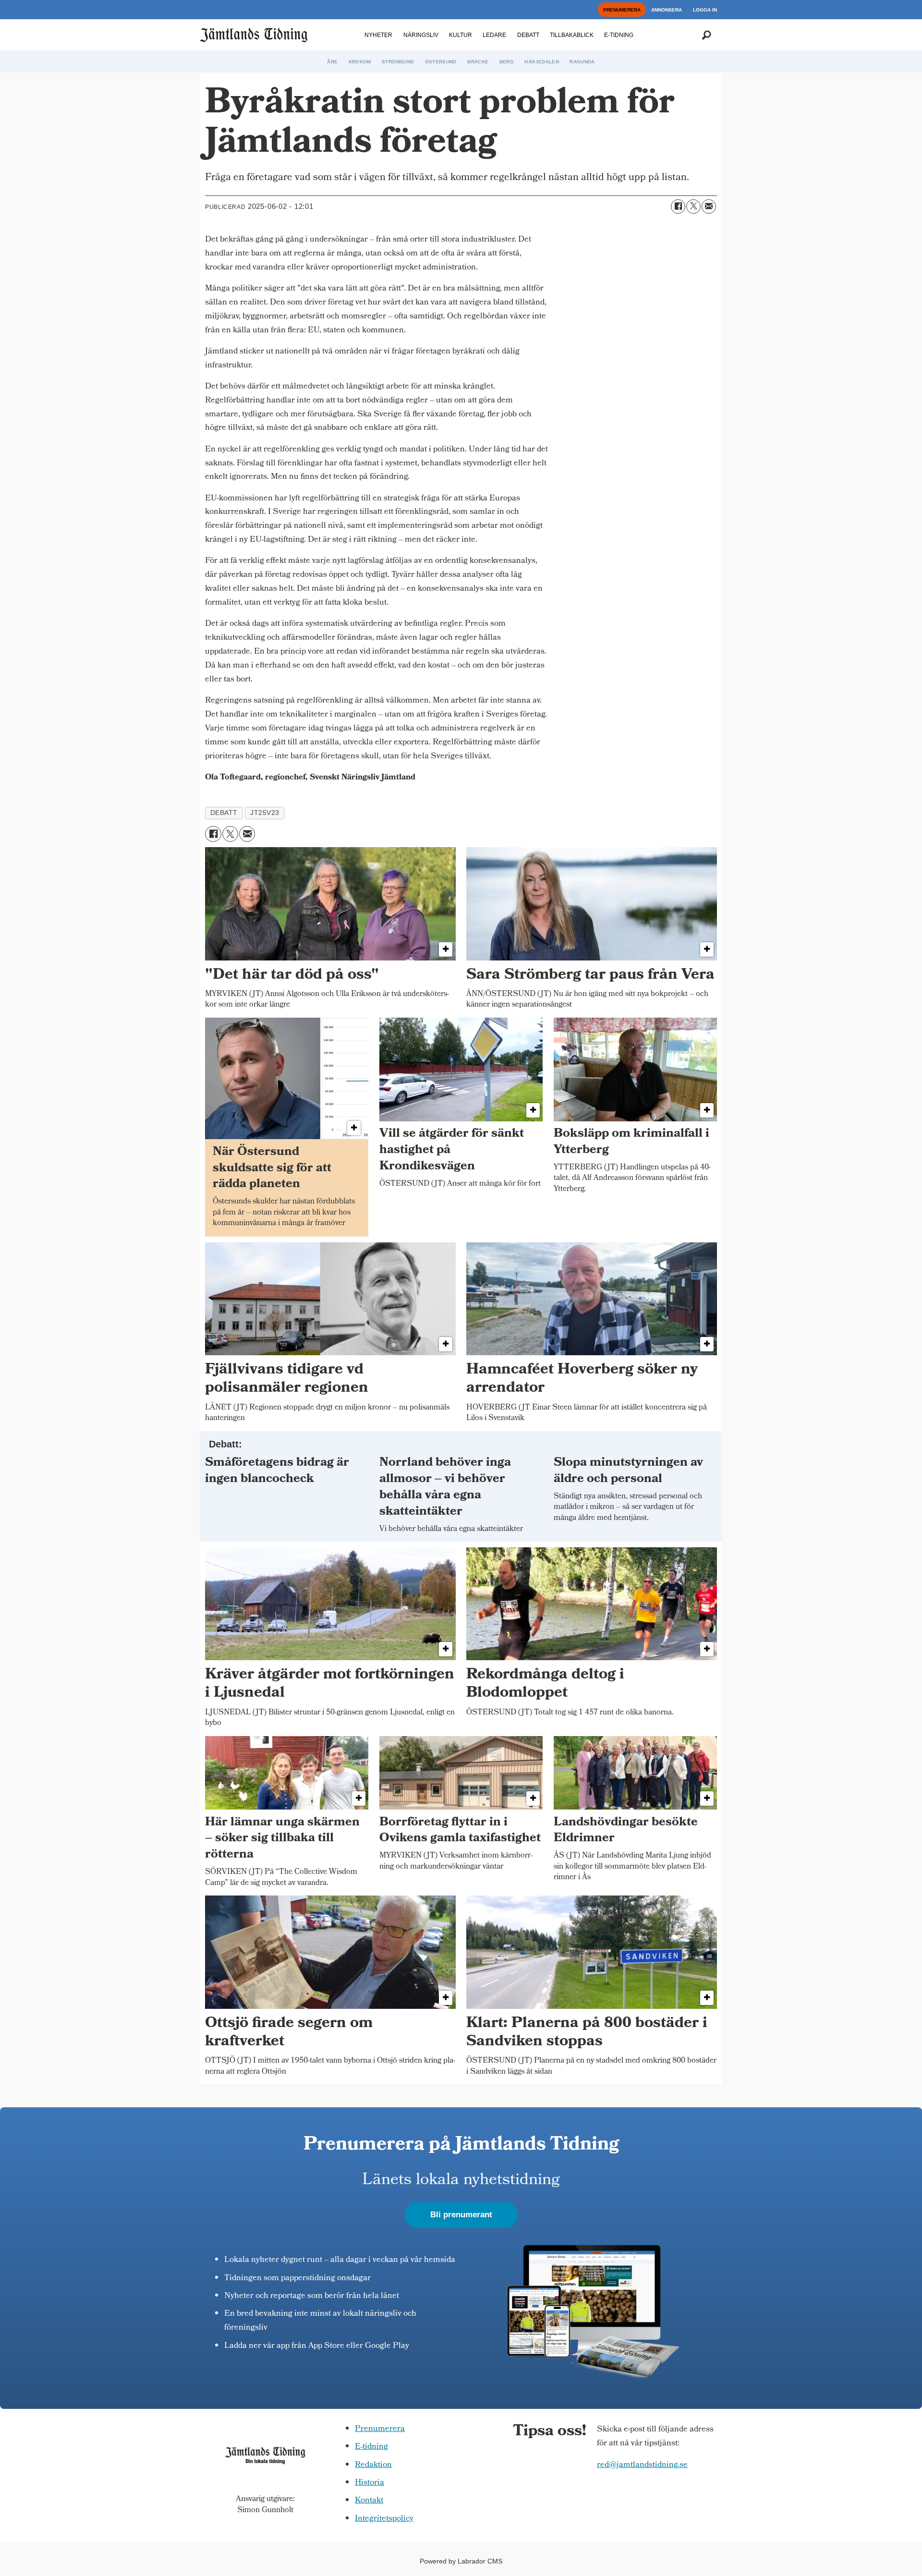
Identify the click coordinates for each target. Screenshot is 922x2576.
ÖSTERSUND (441, 62)
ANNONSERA (667, 10)
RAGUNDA (582, 62)
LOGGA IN (705, 10)
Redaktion (373, 2465)
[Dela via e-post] (709, 207)
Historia (370, 2483)
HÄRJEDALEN (542, 62)
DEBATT (528, 35)
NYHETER (378, 35)
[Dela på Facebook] (678, 207)
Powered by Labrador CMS (461, 2561)
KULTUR (461, 35)
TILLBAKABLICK (572, 35)
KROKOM (360, 62)
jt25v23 (265, 813)
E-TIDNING (619, 35)
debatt (224, 813)
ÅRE (332, 62)
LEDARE (494, 35)
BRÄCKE (478, 62)
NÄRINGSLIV (421, 35)
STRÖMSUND (398, 62)
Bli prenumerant (461, 2215)
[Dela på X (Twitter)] (693, 207)
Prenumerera (380, 2429)
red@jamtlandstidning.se (642, 2465)
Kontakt (369, 2501)
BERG (507, 62)
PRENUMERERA (622, 10)
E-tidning (371, 2447)
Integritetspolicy (384, 2519)
